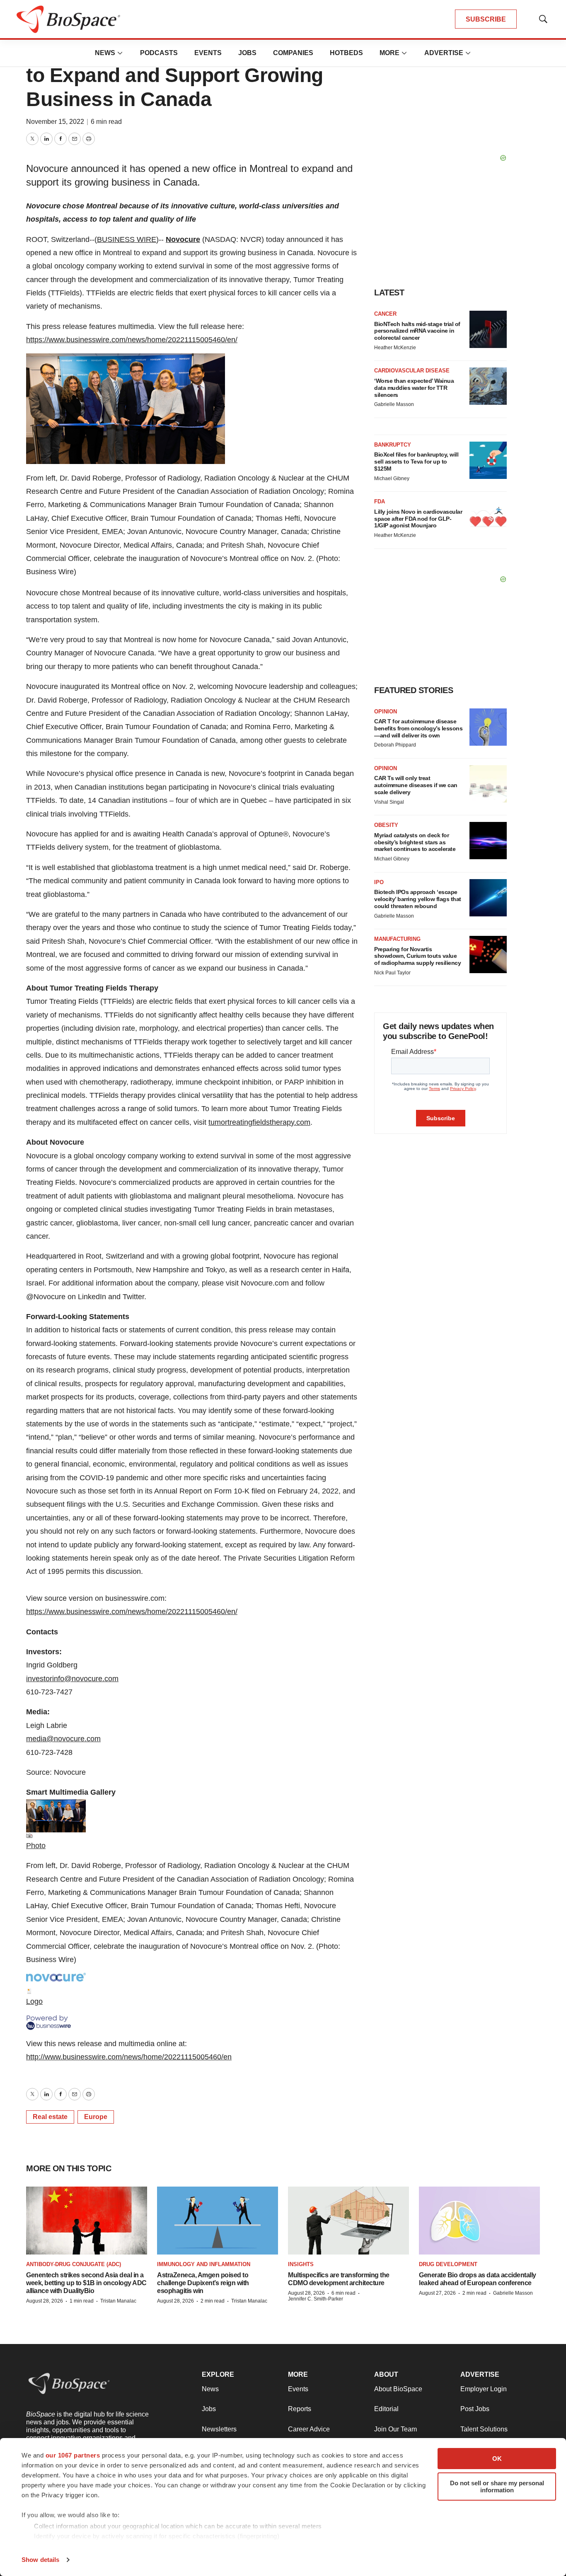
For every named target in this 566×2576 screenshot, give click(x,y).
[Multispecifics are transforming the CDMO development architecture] (348, 2221)
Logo (34, 2001)
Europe (96, 2117)
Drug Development (448, 2264)
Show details (40, 2560)
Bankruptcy (393, 445)
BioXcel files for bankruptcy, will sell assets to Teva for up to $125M (416, 462)
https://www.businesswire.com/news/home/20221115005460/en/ (132, 340)
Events (208, 53)
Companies (293, 53)
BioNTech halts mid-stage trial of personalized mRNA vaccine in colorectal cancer (417, 331)
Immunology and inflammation (204, 2264)
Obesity (386, 825)
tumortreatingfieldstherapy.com (259, 1122)
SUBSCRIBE (486, 19)
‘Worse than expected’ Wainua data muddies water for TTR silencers (414, 388)
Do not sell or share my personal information (497, 2487)
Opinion (386, 712)
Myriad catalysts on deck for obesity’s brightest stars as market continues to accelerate (415, 842)
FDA (380, 501)
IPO (379, 882)
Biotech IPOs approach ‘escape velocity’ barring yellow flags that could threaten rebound (418, 899)
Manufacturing (397, 939)
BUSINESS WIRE (127, 239)
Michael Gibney (392, 478)
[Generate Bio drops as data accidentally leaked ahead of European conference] (479, 2221)
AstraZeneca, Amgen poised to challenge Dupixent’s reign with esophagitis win (203, 2283)
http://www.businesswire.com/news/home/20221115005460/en (129, 2057)
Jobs (247, 53)
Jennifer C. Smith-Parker (316, 2299)
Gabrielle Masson (394, 404)
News (105, 53)
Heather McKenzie (395, 348)
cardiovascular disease (412, 371)
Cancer (385, 314)
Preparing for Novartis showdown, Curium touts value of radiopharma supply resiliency (417, 956)
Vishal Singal (389, 802)
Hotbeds (346, 53)
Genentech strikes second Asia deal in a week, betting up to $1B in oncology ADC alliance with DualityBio (86, 2283)
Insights (301, 2264)
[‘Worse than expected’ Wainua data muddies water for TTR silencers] (488, 386)
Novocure (183, 239)
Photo (36, 1846)
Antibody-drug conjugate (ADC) (74, 2264)
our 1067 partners (73, 2455)
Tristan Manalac (118, 2301)
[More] (120, 53)
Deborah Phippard (395, 745)
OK (497, 2459)
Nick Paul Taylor (392, 973)
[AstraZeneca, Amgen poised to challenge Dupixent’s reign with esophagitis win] (218, 2221)
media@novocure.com (63, 1739)
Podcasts (159, 53)
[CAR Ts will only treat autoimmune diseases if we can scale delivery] (488, 784)
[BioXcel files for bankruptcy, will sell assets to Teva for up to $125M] (488, 460)
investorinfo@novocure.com (72, 1679)
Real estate (50, 2117)
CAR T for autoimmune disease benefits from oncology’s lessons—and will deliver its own (418, 728)
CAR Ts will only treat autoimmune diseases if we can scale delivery (416, 785)
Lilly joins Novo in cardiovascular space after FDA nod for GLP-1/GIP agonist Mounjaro (418, 519)
